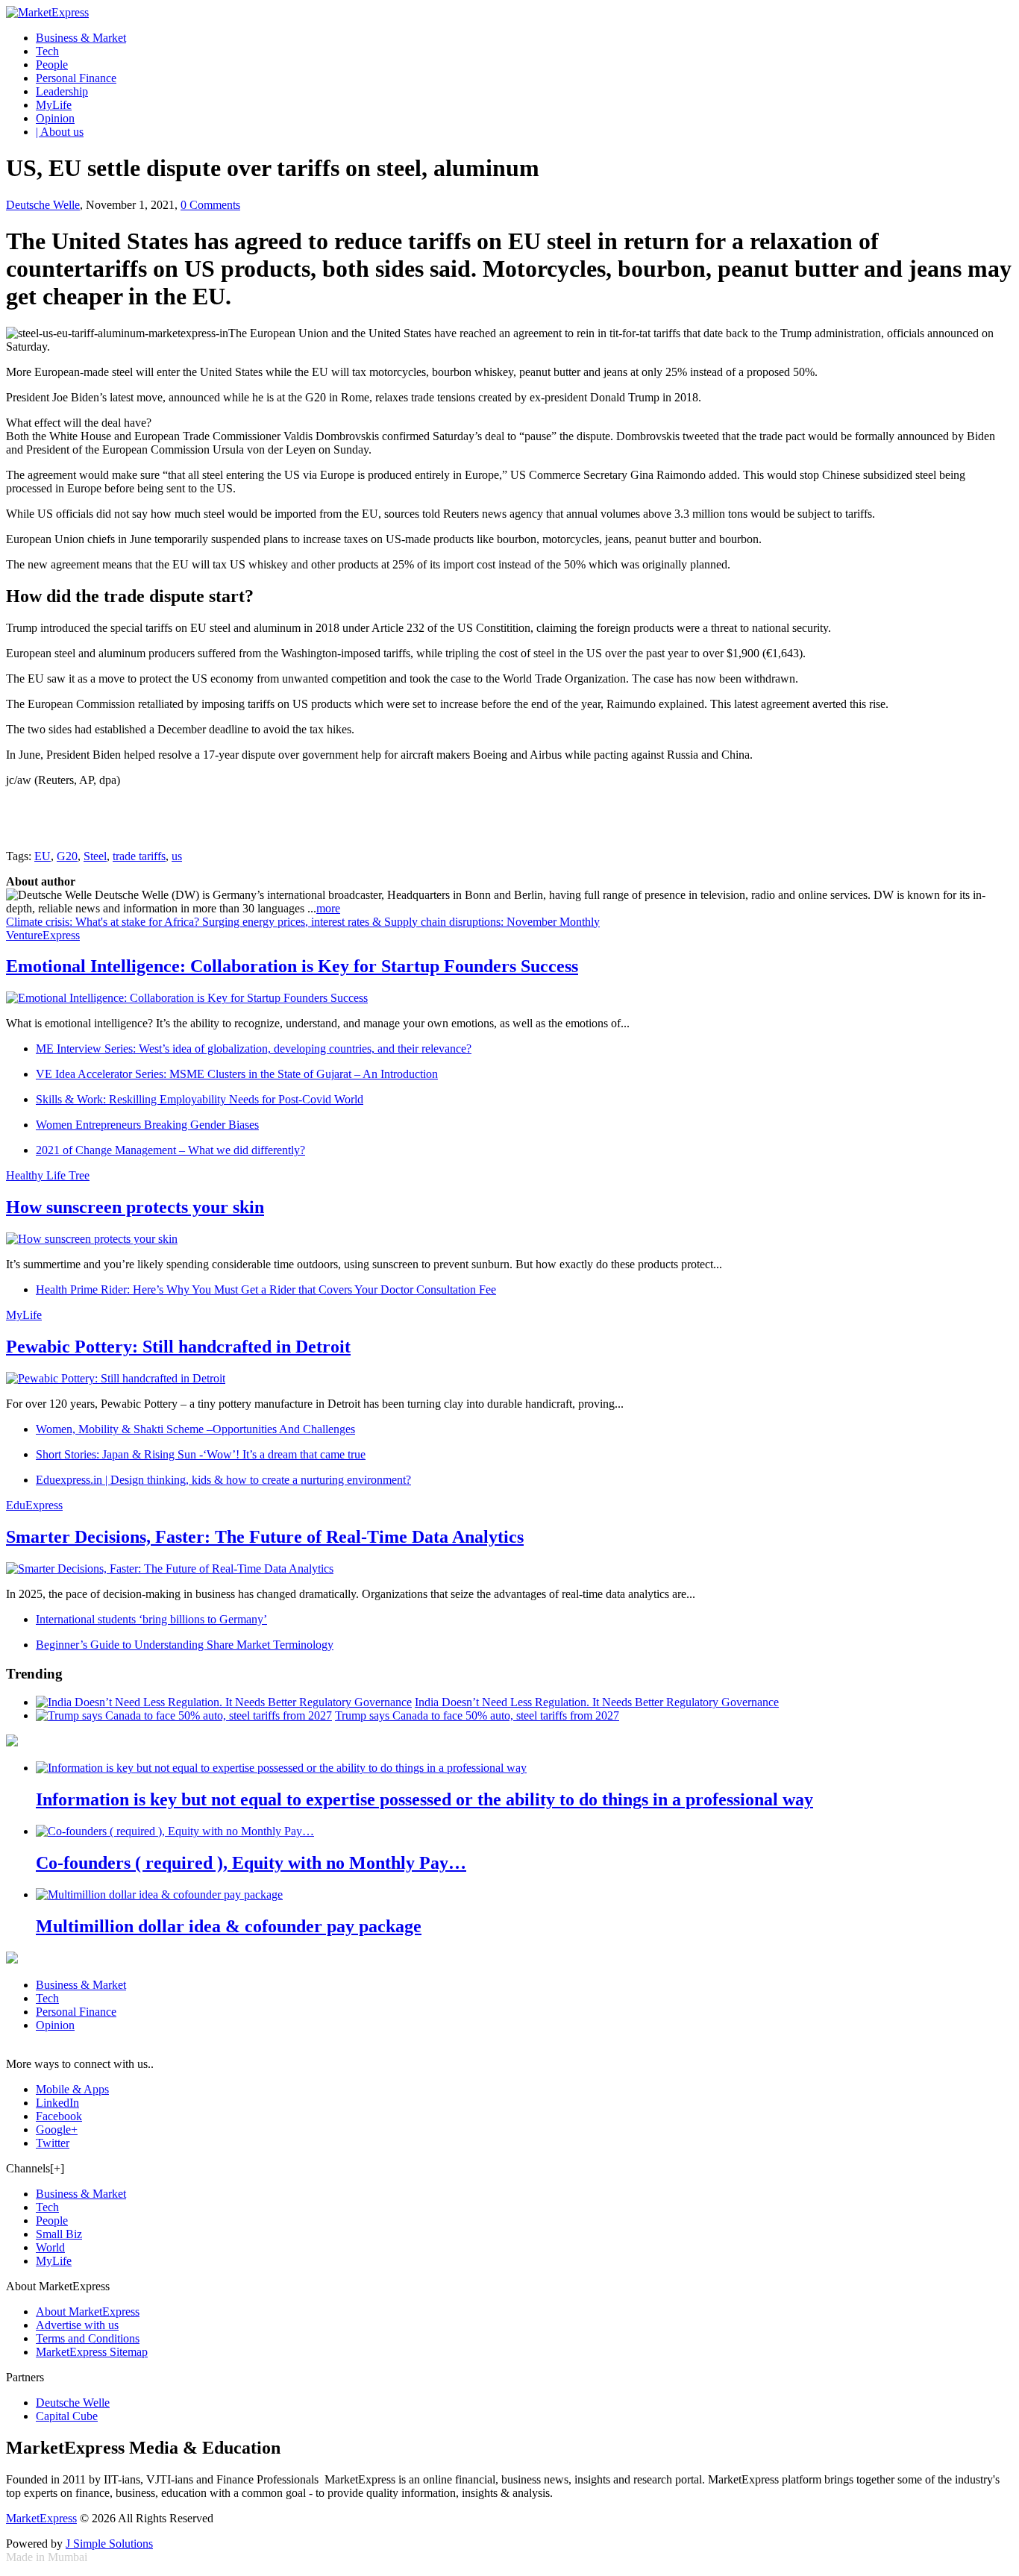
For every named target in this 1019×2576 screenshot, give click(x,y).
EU (43, 856)
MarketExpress (41, 2518)
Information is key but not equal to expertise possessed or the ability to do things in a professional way (424, 1799)
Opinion (55, 118)
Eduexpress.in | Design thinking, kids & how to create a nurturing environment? (223, 1480)
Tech (47, 51)
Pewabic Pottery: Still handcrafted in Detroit (178, 1347)
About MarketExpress (88, 2312)
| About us (60, 132)
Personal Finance (76, 78)
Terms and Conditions (88, 2338)
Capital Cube (67, 2416)
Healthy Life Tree (48, 1175)
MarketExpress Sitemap (92, 2352)
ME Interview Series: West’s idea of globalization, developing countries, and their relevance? (254, 1049)
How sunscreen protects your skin (135, 1207)
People (52, 65)
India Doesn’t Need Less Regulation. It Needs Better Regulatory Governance (597, 1702)
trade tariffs (139, 856)
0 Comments (210, 205)
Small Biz (59, 2234)
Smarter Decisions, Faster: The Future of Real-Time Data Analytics (265, 1537)
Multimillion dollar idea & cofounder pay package (229, 1926)
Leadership (62, 91)
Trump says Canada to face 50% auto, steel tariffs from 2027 (477, 1715)
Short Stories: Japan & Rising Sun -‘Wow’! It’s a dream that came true (201, 1454)
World (50, 2247)
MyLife (54, 105)
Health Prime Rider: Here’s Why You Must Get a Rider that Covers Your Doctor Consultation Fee (266, 1289)
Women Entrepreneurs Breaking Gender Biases (147, 1125)
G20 (67, 856)
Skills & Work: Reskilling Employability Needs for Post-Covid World (200, 1099)
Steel (95, 856)
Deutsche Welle (43, 205)
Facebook (59, 2116)
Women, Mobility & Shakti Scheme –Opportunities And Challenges (195, 1429)
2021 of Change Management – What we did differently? (170, 1150)
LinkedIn (57, 2103)
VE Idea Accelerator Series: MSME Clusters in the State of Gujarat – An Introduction (237, 1074)
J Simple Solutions (109, 2544)
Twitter (53, 2143)
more (328, 908)
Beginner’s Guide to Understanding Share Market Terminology (185, 1645)
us (177, 856)
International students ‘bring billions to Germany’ (151, 1619)
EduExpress (34, 1505)
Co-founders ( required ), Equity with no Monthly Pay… (251, 1863)
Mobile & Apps (72, 2089)
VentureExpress (43, 935)
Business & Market (81, 38)
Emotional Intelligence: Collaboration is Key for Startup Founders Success (292, 966)
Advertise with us (77, 2325)
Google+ (57, 2130)
